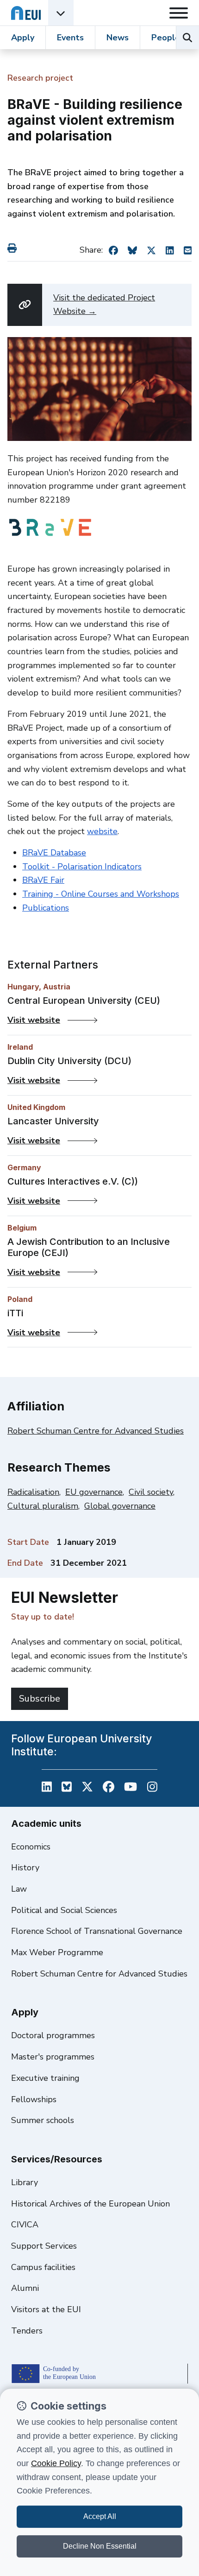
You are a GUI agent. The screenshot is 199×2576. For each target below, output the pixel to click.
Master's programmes (53, 2057)
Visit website (50, 1020)
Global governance (120, 1506)
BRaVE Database (54, 853)
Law (19, 1889)
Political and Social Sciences (64, 1910)
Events (70, 38)
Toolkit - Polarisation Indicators (82, 867)
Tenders (27, 2331)
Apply (23, 38)
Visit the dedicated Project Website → (104, 305)
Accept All (100, 2516)
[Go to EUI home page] (26, 13)
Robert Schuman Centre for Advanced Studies (96, 1431)
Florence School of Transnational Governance (97, 1931)
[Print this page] (14, 248)
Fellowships (34, 2099)
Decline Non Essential (100, 2546)
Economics (31, 1847)
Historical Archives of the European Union (90, 2204)
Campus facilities (43, 2267)
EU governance (94, 1492)
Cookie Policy (56, 2463)
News (118, 38)
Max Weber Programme (57, 1952)
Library (25, 2182)
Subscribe (40, 1699)
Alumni (25, 2288)
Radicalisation (33, 1492)
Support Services (44, 2246)
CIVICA (25, 2225)
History (25, 1868)
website (102, 831)
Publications (46, 908)
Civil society (151, 1492)
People (166, 38)
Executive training (45, 2078)
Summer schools (43, 2120)
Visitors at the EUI (46, 2309)
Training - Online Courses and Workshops (101, 894)
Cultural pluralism (43, 1506)
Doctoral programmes (53, 2035)
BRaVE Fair (43, 880)
